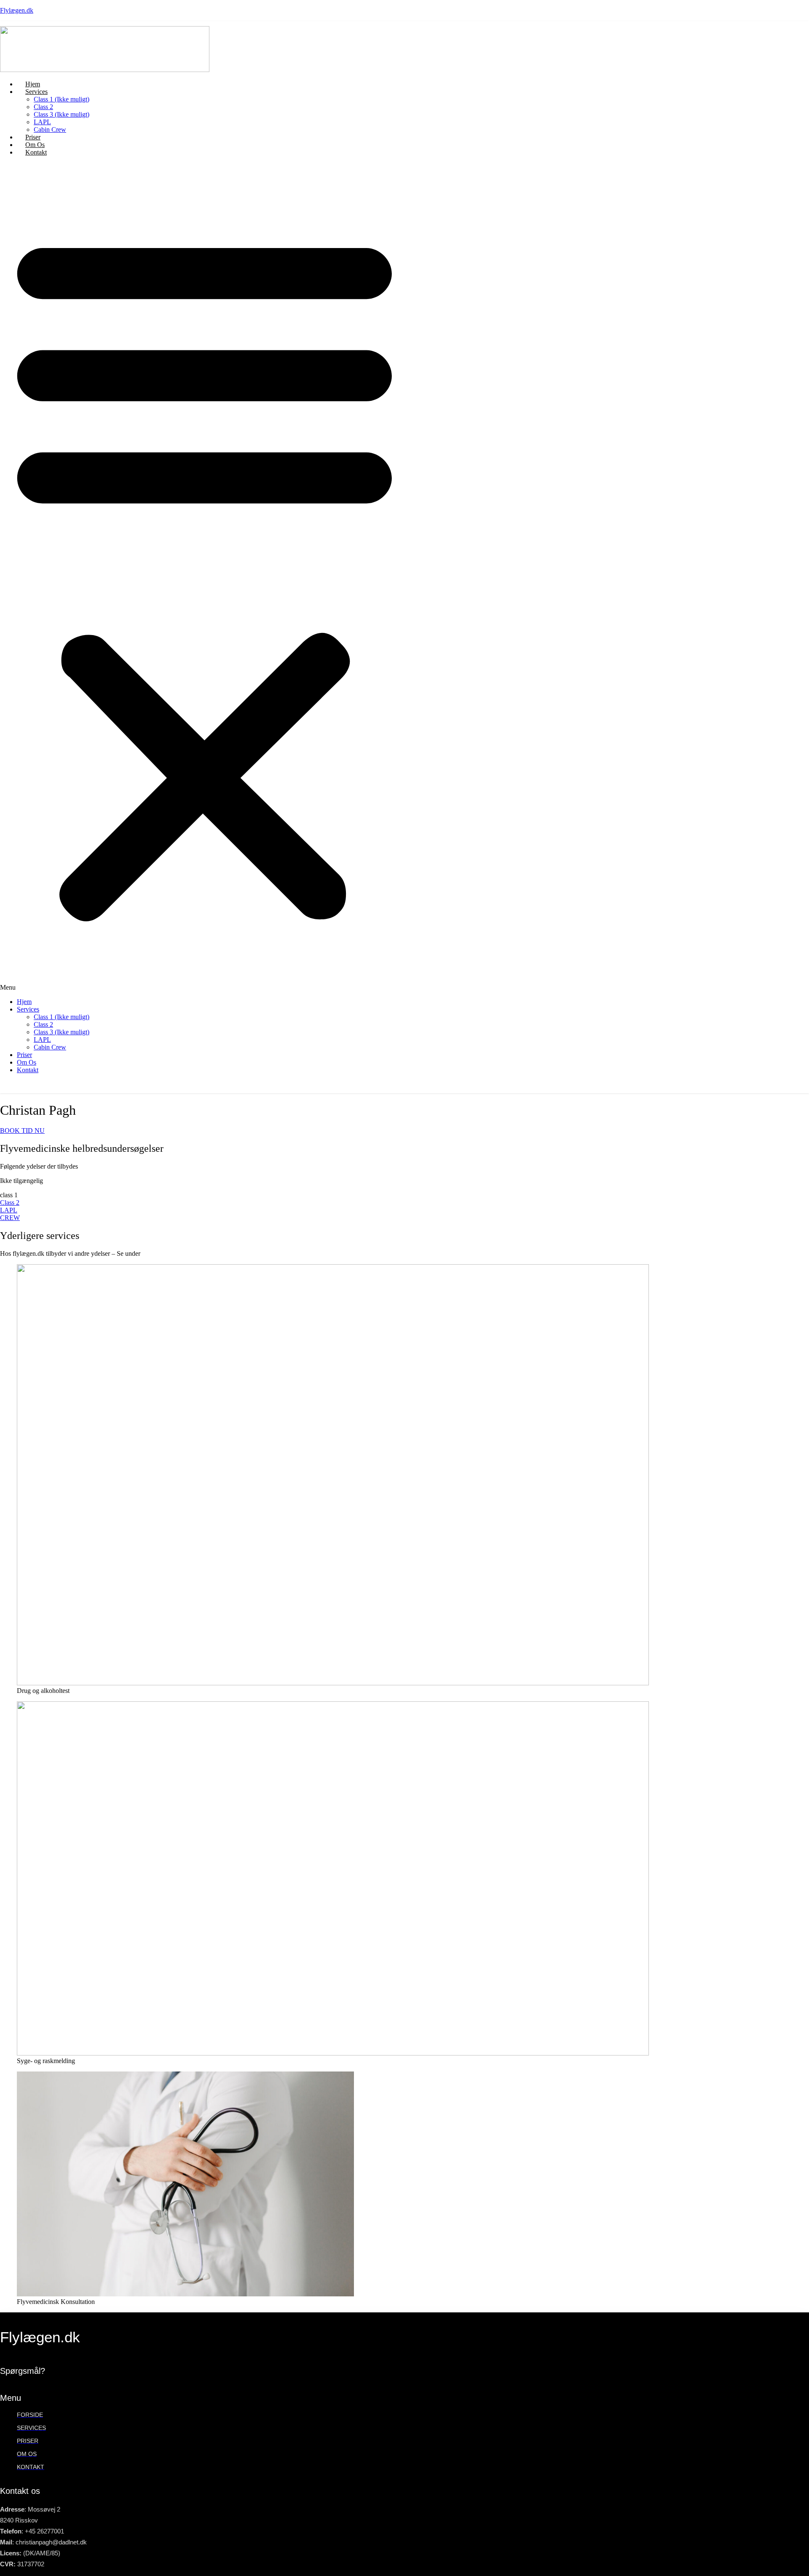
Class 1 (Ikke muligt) (62, 99)
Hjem (24, 1002)
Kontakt (36, 152)
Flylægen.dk (17, 10)
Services (36, 92)
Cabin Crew (50, 129)
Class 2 (43, 107)
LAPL (42, 122)
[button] (205, 577)
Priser (24, 1055)
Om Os (27, 1062)
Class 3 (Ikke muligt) (62, 114)
